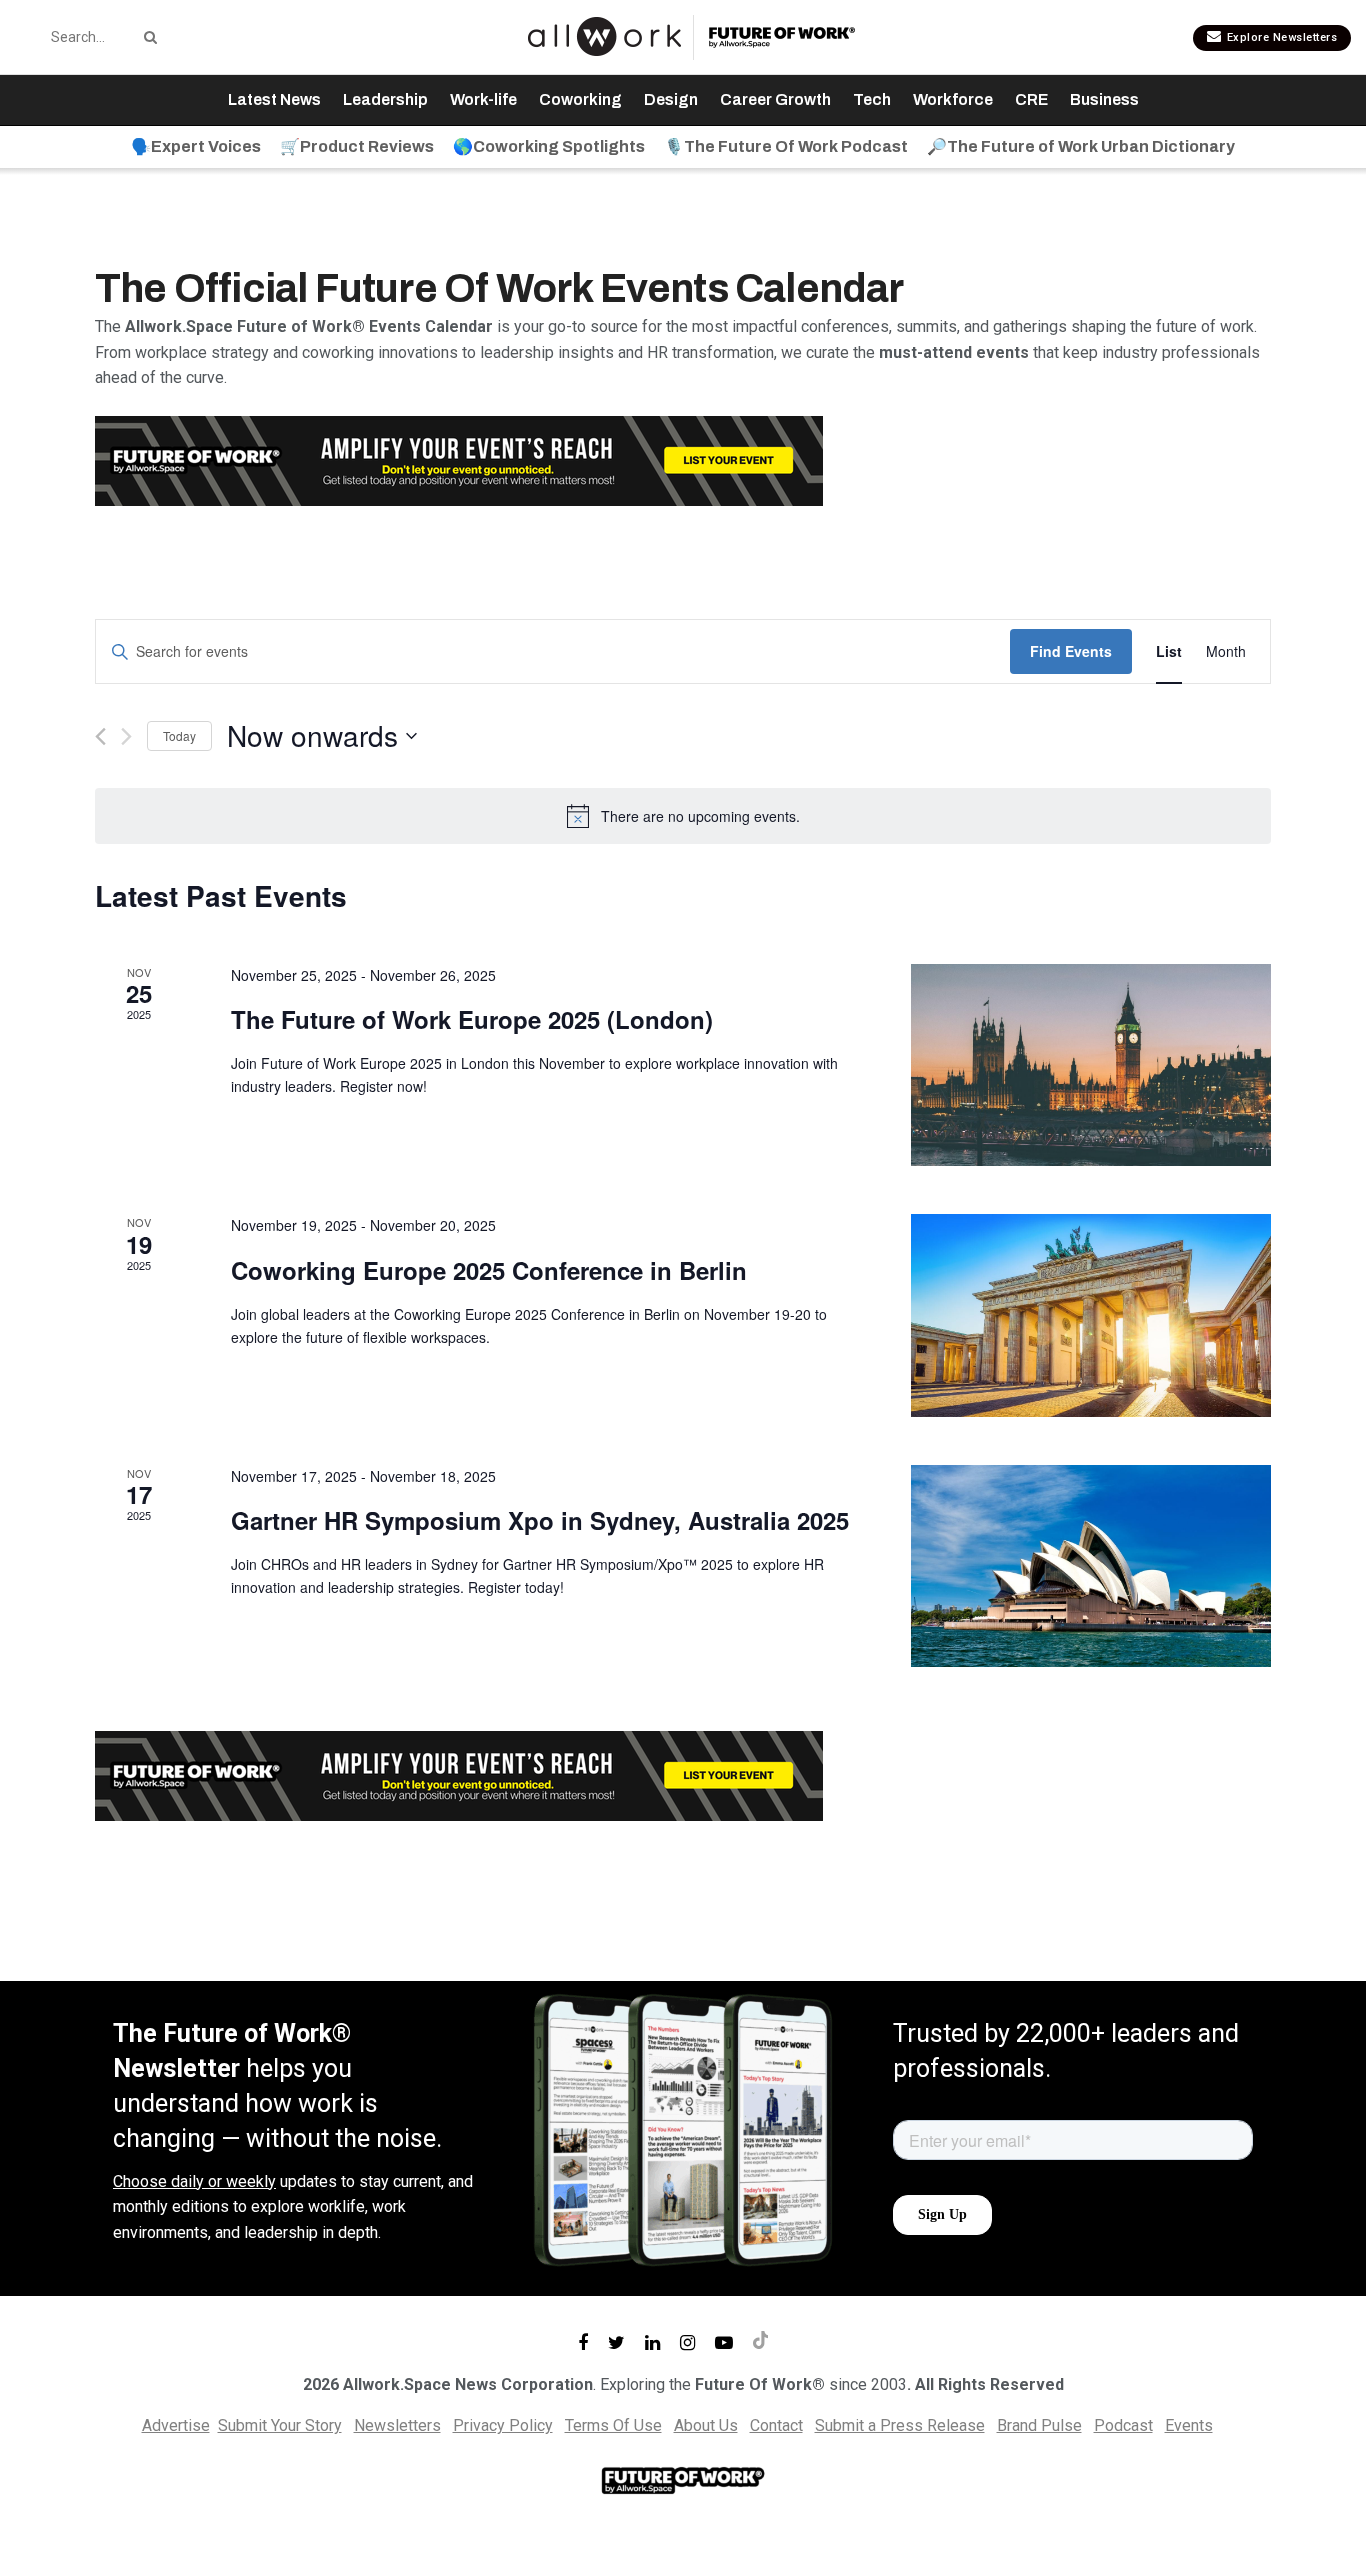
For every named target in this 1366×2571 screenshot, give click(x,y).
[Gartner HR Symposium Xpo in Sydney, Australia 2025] (1091, 1566)
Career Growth (775, 99)
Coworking (580, 99)
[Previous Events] (100, 736)
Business (1104, 99)
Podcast (1123, 2425)
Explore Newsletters (1280, 37)
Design (671, 99)
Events (1189, 2425)
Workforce (953, 99)
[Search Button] (147, 37)
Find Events (1071, 651)
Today (179, 735)
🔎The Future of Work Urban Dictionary (1081, 146)
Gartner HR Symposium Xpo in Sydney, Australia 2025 (540, 1520)
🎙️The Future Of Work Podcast (786, 146)
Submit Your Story (280, 2425)
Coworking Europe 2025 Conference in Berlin (489, 1270)
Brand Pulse (1039, 2425)
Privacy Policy (503, 2425)
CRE (1031, 99)
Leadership (385, 99)
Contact (776, 2425)
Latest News (274, 99)
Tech (872, 99)
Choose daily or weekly (194, 2181)
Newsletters (397, 2425)
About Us (706, 2425)
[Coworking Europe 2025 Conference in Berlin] (1091, 1315)
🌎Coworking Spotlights (549, 146)
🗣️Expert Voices (196, 146)
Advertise (176, 2425)
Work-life (483, 99)
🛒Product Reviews (357, 146)
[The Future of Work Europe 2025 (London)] (1091, 1065)
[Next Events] (126, 736)
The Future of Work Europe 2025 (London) (472, 1019)
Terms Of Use (613, 2425)
